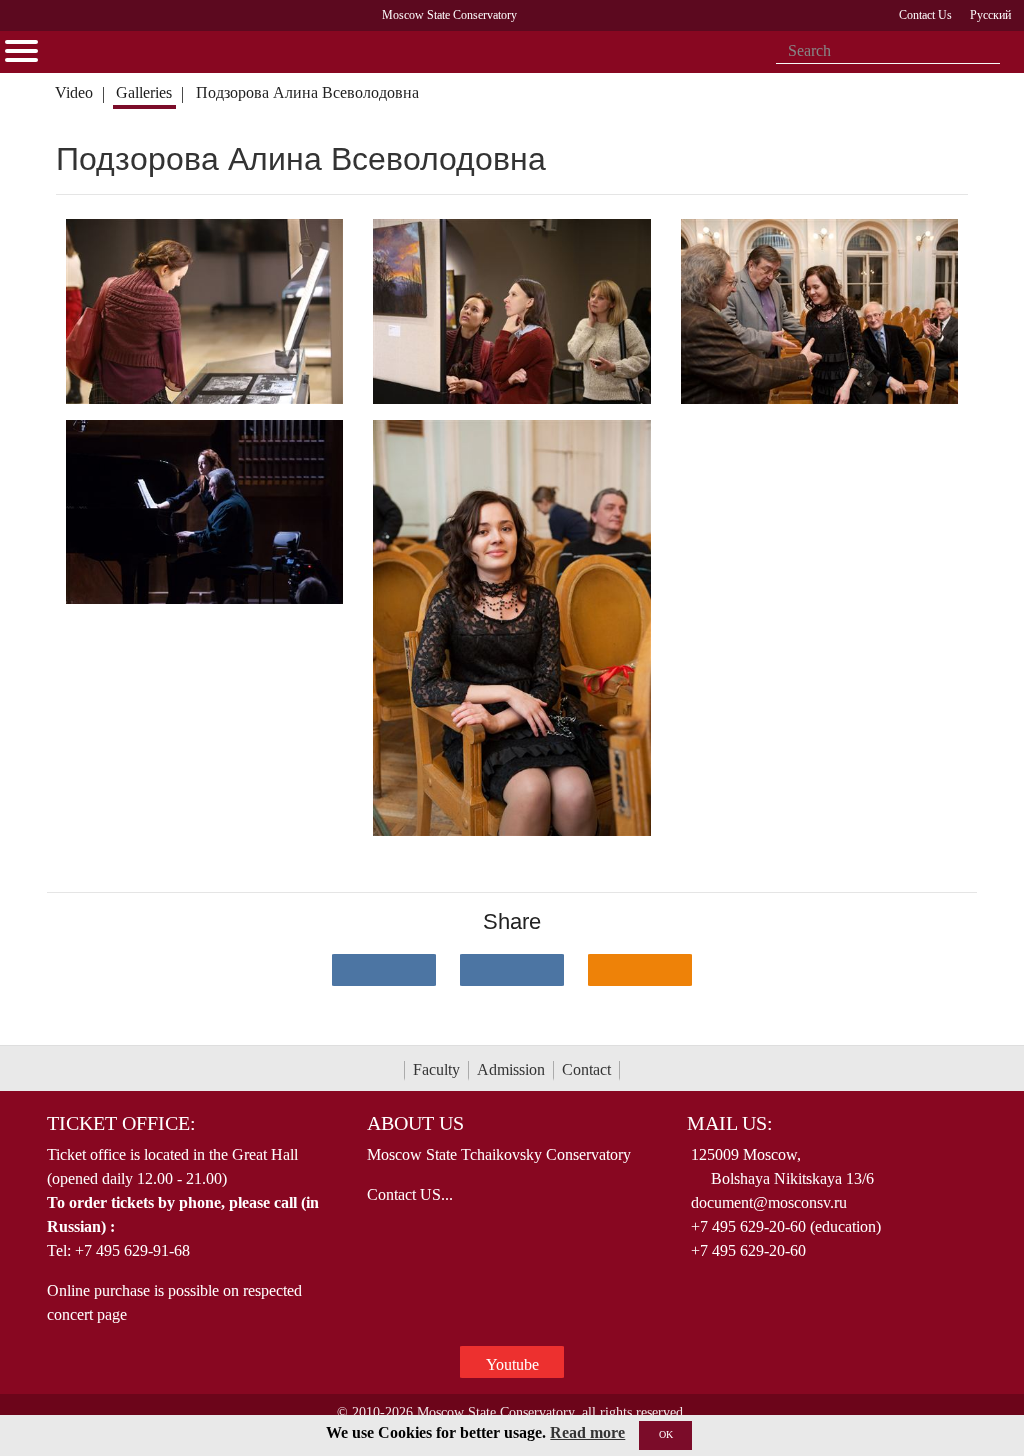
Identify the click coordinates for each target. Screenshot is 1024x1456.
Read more (587, 1432)
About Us (415, 1123)
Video (74, 92)
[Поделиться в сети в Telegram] (512, 970)
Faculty (436, 1069)
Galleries (144, 92)
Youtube (512, 1364)
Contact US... (410, 1194)
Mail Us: (730, 1123)
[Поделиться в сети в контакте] (384, 970)
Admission (511, 1069)
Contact (586, 1069)
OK (666, 1434)
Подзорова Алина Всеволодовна (307, 92)
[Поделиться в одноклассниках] (640, 970)
